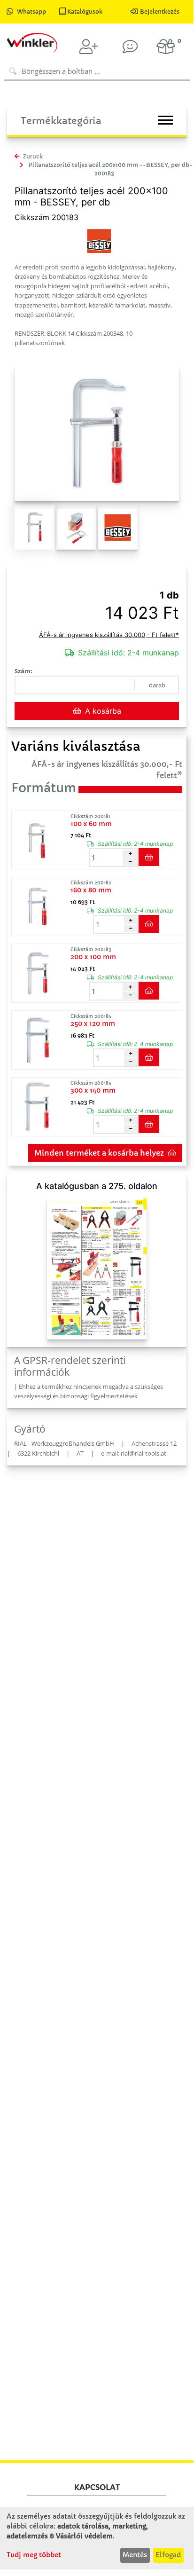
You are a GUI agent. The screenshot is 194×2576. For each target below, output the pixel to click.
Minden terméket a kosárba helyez (99, 1153)
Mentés (135, 2555)
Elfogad (168, 2555)
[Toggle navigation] (165, 120)
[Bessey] (99, 240)
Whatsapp (31, 12)
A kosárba (103, 711)
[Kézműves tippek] (130, 47)
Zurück (32, 156)
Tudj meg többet (34, 2555)
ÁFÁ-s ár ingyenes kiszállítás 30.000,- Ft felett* (109, 635)
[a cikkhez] (40, 840)
